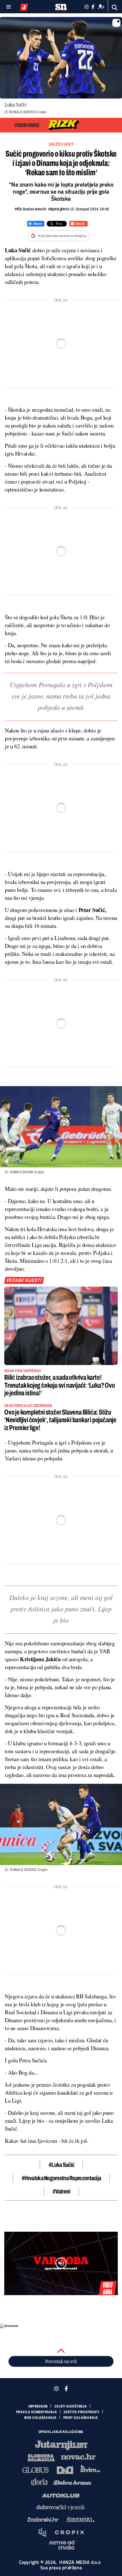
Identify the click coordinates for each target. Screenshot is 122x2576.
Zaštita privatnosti (81, 2412)
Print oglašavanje (81, 2418)
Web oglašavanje (40, 2418)
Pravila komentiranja (37, 2412)
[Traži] (115, 8)
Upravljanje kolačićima (61, 2432)
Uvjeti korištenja (71, 2406)
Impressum (38, 2406)
